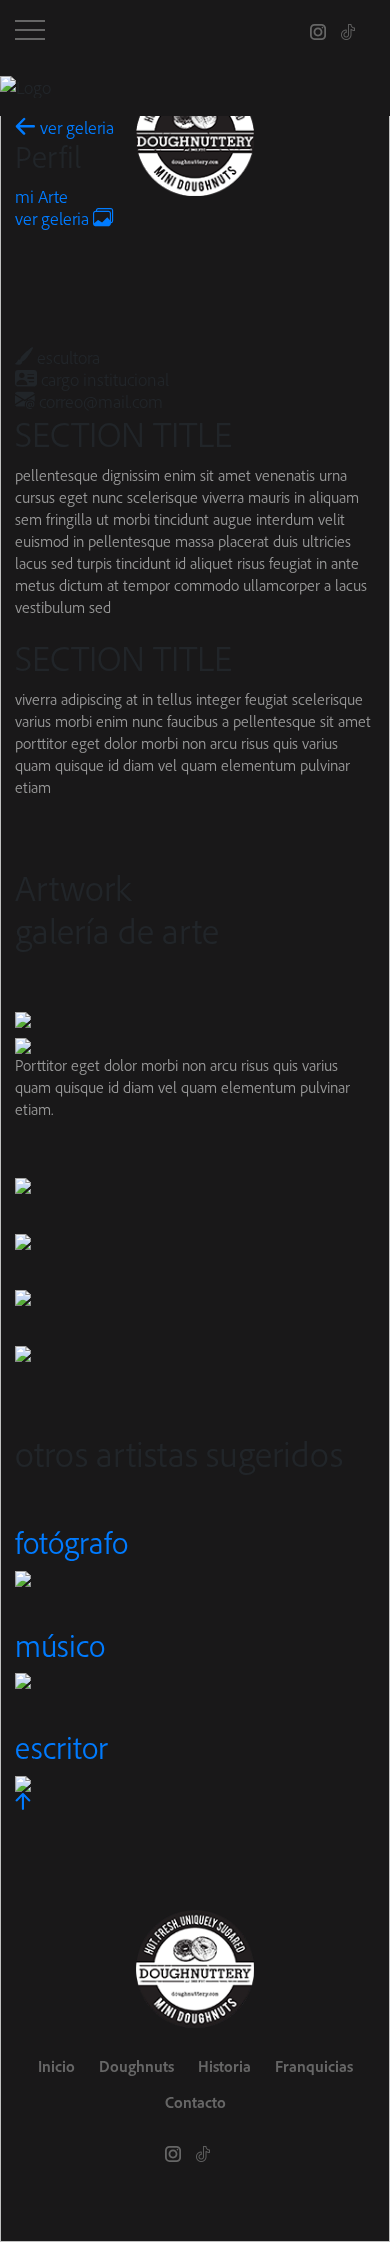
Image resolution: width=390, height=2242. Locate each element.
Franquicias (314, 2066)
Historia (224, 2066)
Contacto (195, 2102)
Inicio (56, 2066)
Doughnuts (136, 2066)
